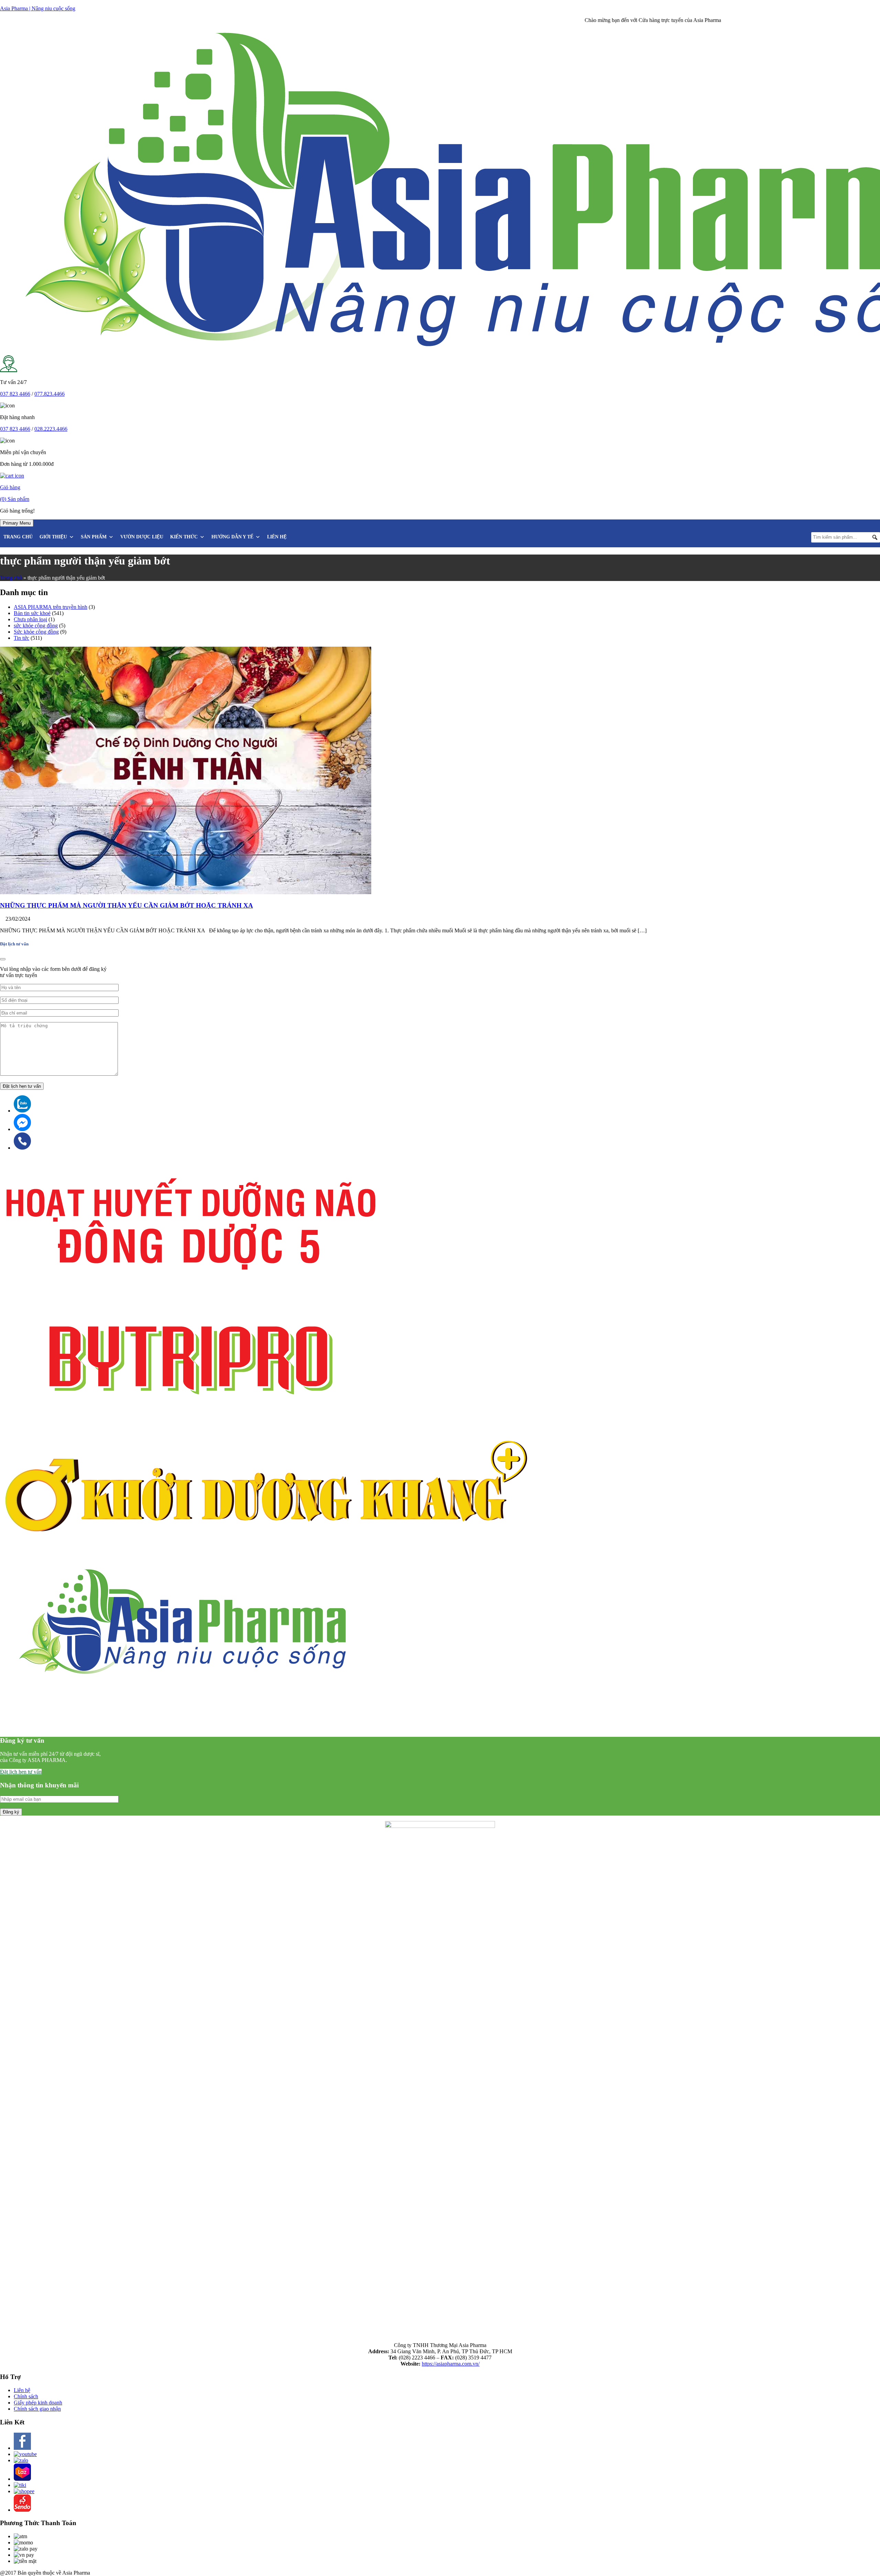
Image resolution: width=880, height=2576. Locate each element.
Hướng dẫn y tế (232, 537)
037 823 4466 (15, 394)
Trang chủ (18, 537)
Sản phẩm (94, 537)
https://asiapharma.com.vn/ (451, 2364)
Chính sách (26, 2396)
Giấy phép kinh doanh (38, 2403)
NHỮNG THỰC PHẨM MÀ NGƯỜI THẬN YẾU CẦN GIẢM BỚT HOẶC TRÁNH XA (126, 905)
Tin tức (21, 638)
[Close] (3, 959)
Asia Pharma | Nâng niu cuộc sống (38, 8)
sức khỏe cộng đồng (36, 626)
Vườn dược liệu (142, 537)
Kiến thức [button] (184, 537)
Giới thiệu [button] (53, 537)
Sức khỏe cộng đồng (36, 632)
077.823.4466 (49, 394)
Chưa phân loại (30, 619)
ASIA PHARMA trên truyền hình (51, 607)
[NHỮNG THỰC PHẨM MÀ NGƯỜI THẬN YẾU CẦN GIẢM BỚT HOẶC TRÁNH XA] (186, 892)
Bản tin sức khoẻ (32, 613)
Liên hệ (277, 537)
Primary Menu (17, 523)
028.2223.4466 (51, 429)
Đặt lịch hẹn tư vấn (21, 1772)
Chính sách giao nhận (37, 2409)
